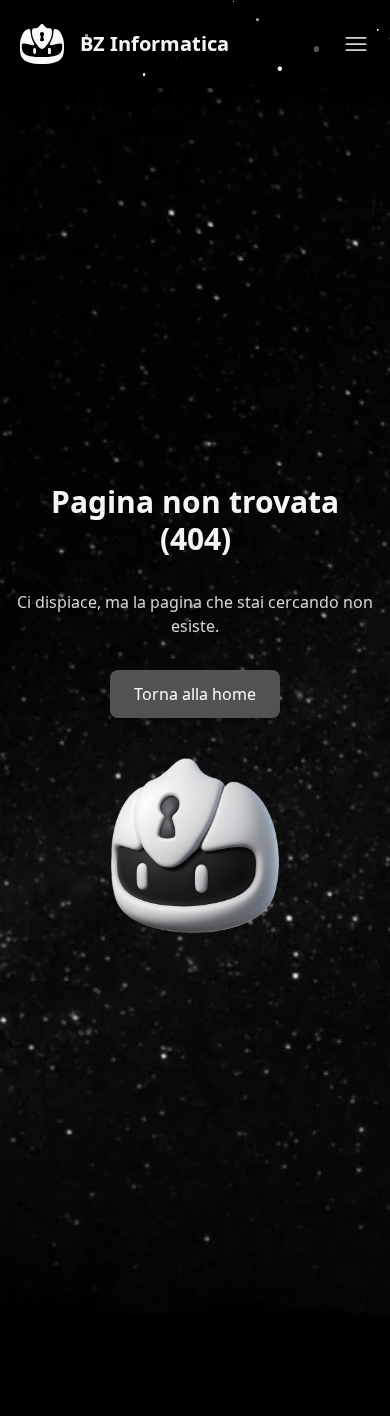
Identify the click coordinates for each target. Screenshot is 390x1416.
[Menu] (356, 44)
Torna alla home (195, 694)
